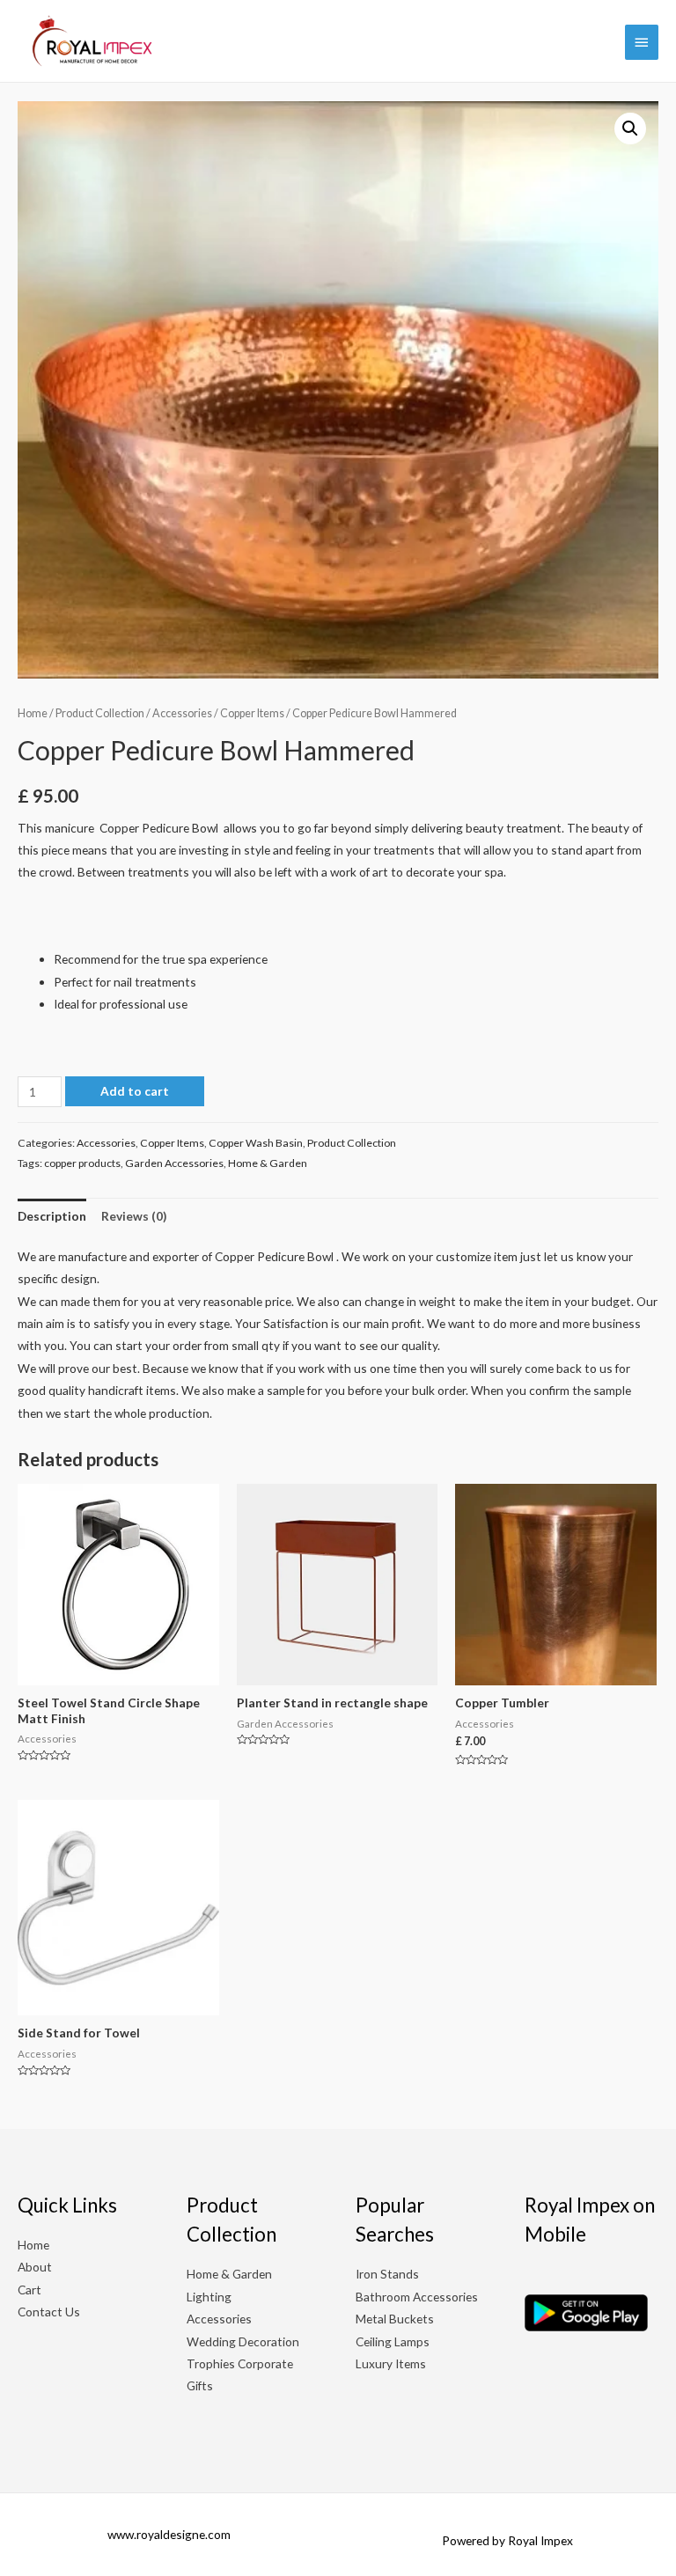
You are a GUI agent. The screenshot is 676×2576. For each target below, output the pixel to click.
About (35, 2267)
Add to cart (135, 1091)
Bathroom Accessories (417, 2297)
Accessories (182, 713)
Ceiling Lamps (393, 2341)
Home (33, 713)
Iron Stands (387, 2274)
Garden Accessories (174, 1163)
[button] (630, 128)
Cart (29, 2290)
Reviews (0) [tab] (134, 1216)
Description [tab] (52, 1216)
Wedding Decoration (243, 2341)
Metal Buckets (395, 2319)
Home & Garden (268, 1163)
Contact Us (49, 2312)
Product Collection (100, 713)
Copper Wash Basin (256, 1143)
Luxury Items (391, 2363)
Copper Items (252, 713)
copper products (82, 1163)
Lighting (209, 2297)
